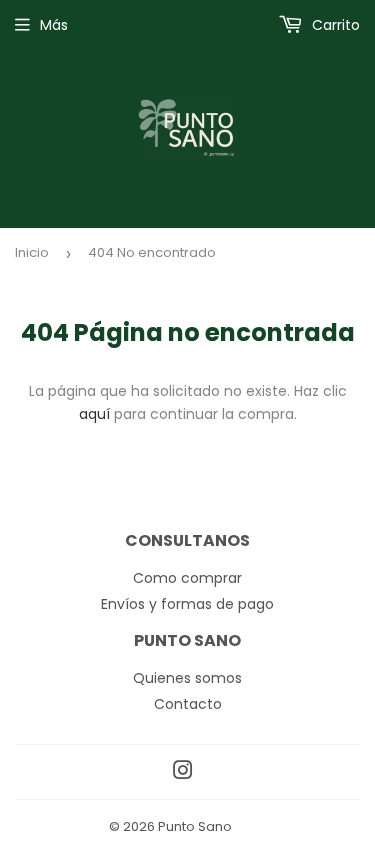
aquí (94, 414)
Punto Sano (195, 826)
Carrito (334, 25)
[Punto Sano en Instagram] (183, 773)
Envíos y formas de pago (187, 604)
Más (54, 25)
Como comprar (187, 578)
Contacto (188, 704)
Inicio (32, 252)
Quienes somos (187, 678)
